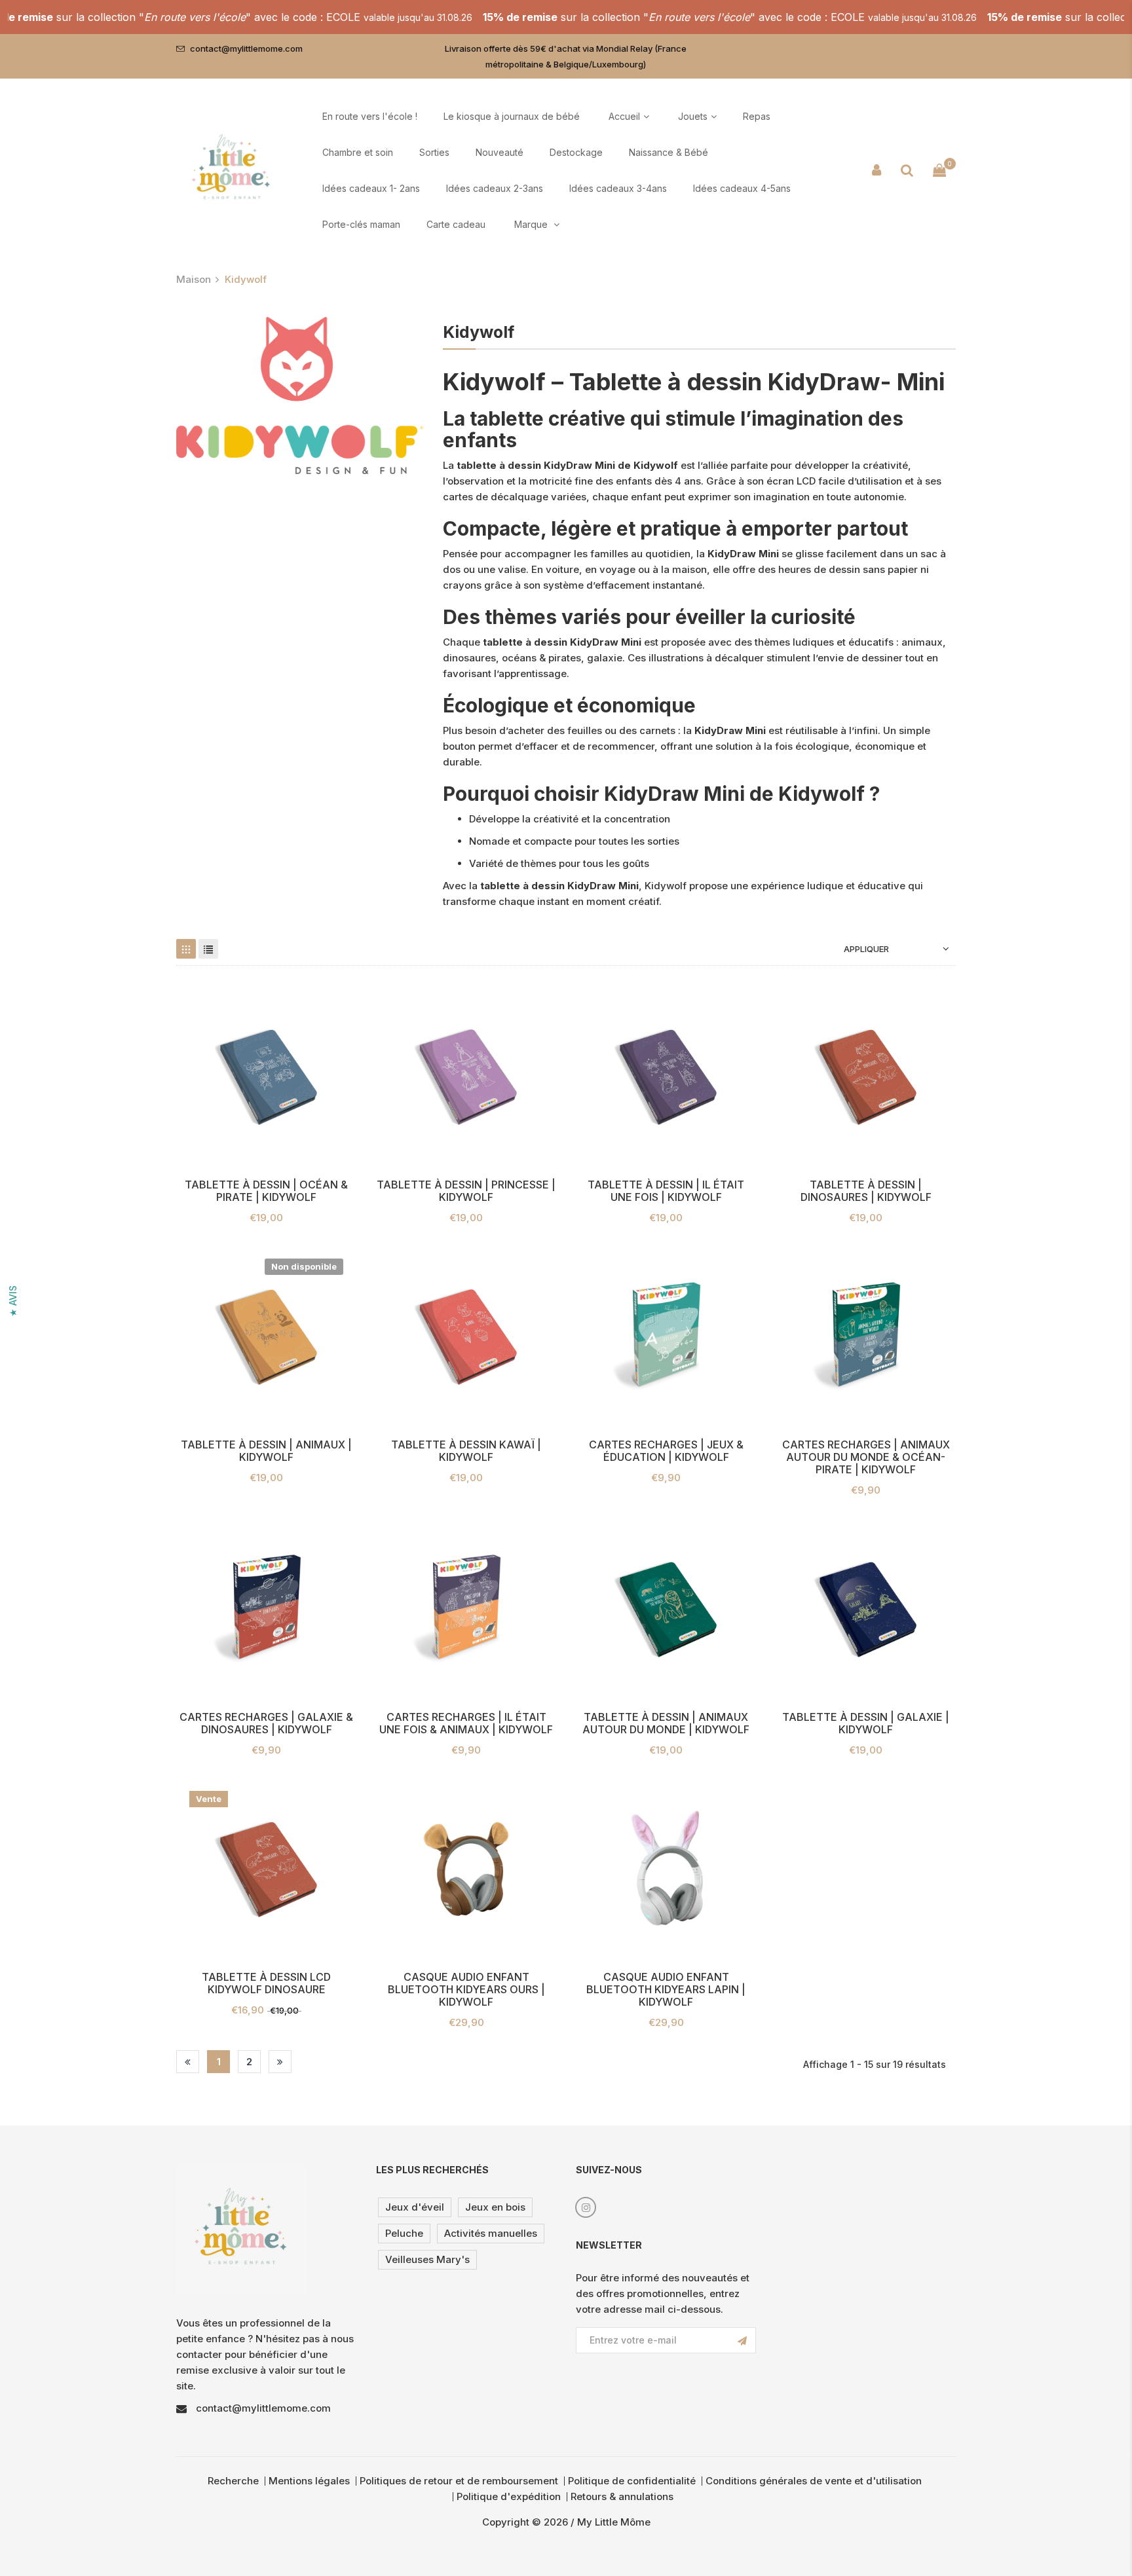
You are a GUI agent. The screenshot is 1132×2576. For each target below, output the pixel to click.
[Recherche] (907, 170)
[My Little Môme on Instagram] (586, 2207)
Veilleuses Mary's (427, 2259)
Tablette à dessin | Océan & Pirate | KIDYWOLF (266, 1191)
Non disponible (304, 1266)
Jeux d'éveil (415, 2207)
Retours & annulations (622, 2496)
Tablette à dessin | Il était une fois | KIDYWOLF (666, 1191)
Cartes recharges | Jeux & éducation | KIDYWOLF (666, 1451)
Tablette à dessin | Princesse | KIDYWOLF (466, 1191)
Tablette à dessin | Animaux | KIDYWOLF (266, 1451)
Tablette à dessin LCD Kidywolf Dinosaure (266, 1983)
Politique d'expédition (509, 2496)
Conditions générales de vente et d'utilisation (814, 2481)
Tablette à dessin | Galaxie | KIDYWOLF (866, 1723)
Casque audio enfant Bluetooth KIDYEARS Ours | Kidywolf (466, 1990)
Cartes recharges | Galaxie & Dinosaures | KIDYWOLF (266, 1723)
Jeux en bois (495, 2207)
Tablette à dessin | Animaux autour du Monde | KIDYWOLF (666, 1723)
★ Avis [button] (13, 1301)
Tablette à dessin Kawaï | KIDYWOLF (466, 1451)
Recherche (233, 2481)
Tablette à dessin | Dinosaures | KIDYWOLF (866, 1191)
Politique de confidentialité (632, 2481)
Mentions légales (309, 2481)
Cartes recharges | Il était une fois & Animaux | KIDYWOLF (466, 1723)
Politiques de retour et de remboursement (459, 2481)
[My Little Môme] (232, 170)
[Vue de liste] (208, 949)
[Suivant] (280, 2062)
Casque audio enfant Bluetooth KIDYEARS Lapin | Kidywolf (666, 1990)
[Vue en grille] (186, 949)
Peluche (404, 2233)
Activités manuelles (491, 2233)
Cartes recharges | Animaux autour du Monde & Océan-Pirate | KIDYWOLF (866, 1457)
